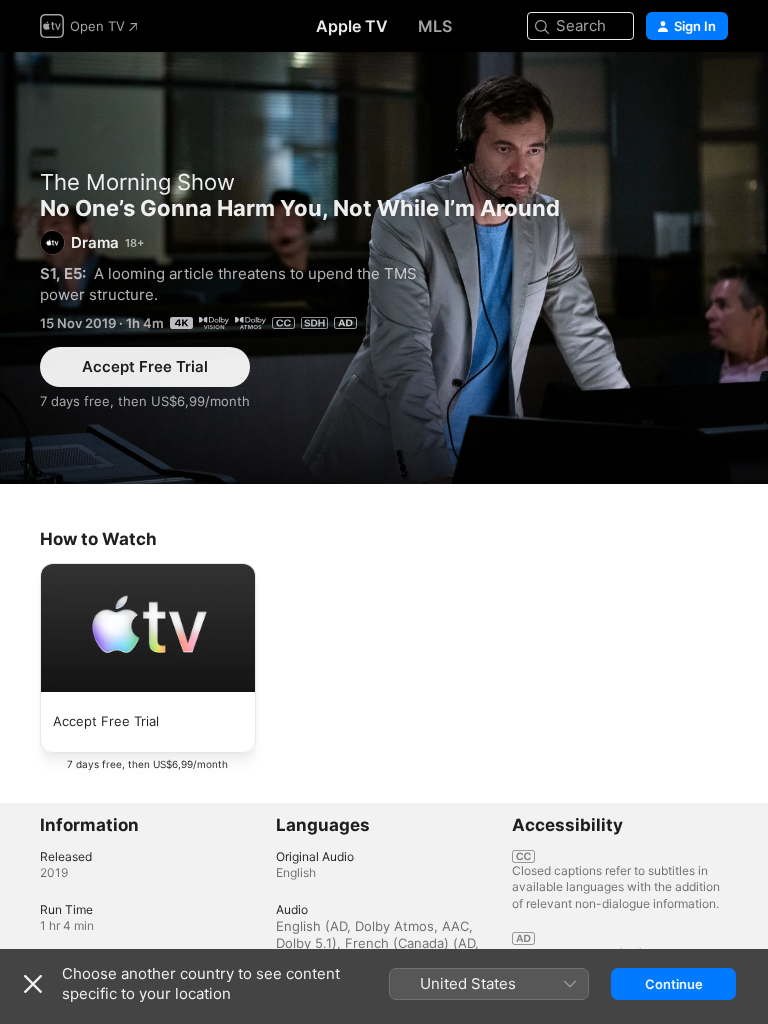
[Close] (33, 984)
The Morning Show (137, 182)
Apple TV (352, 26)
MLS (435, 26)
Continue (674, 984)
